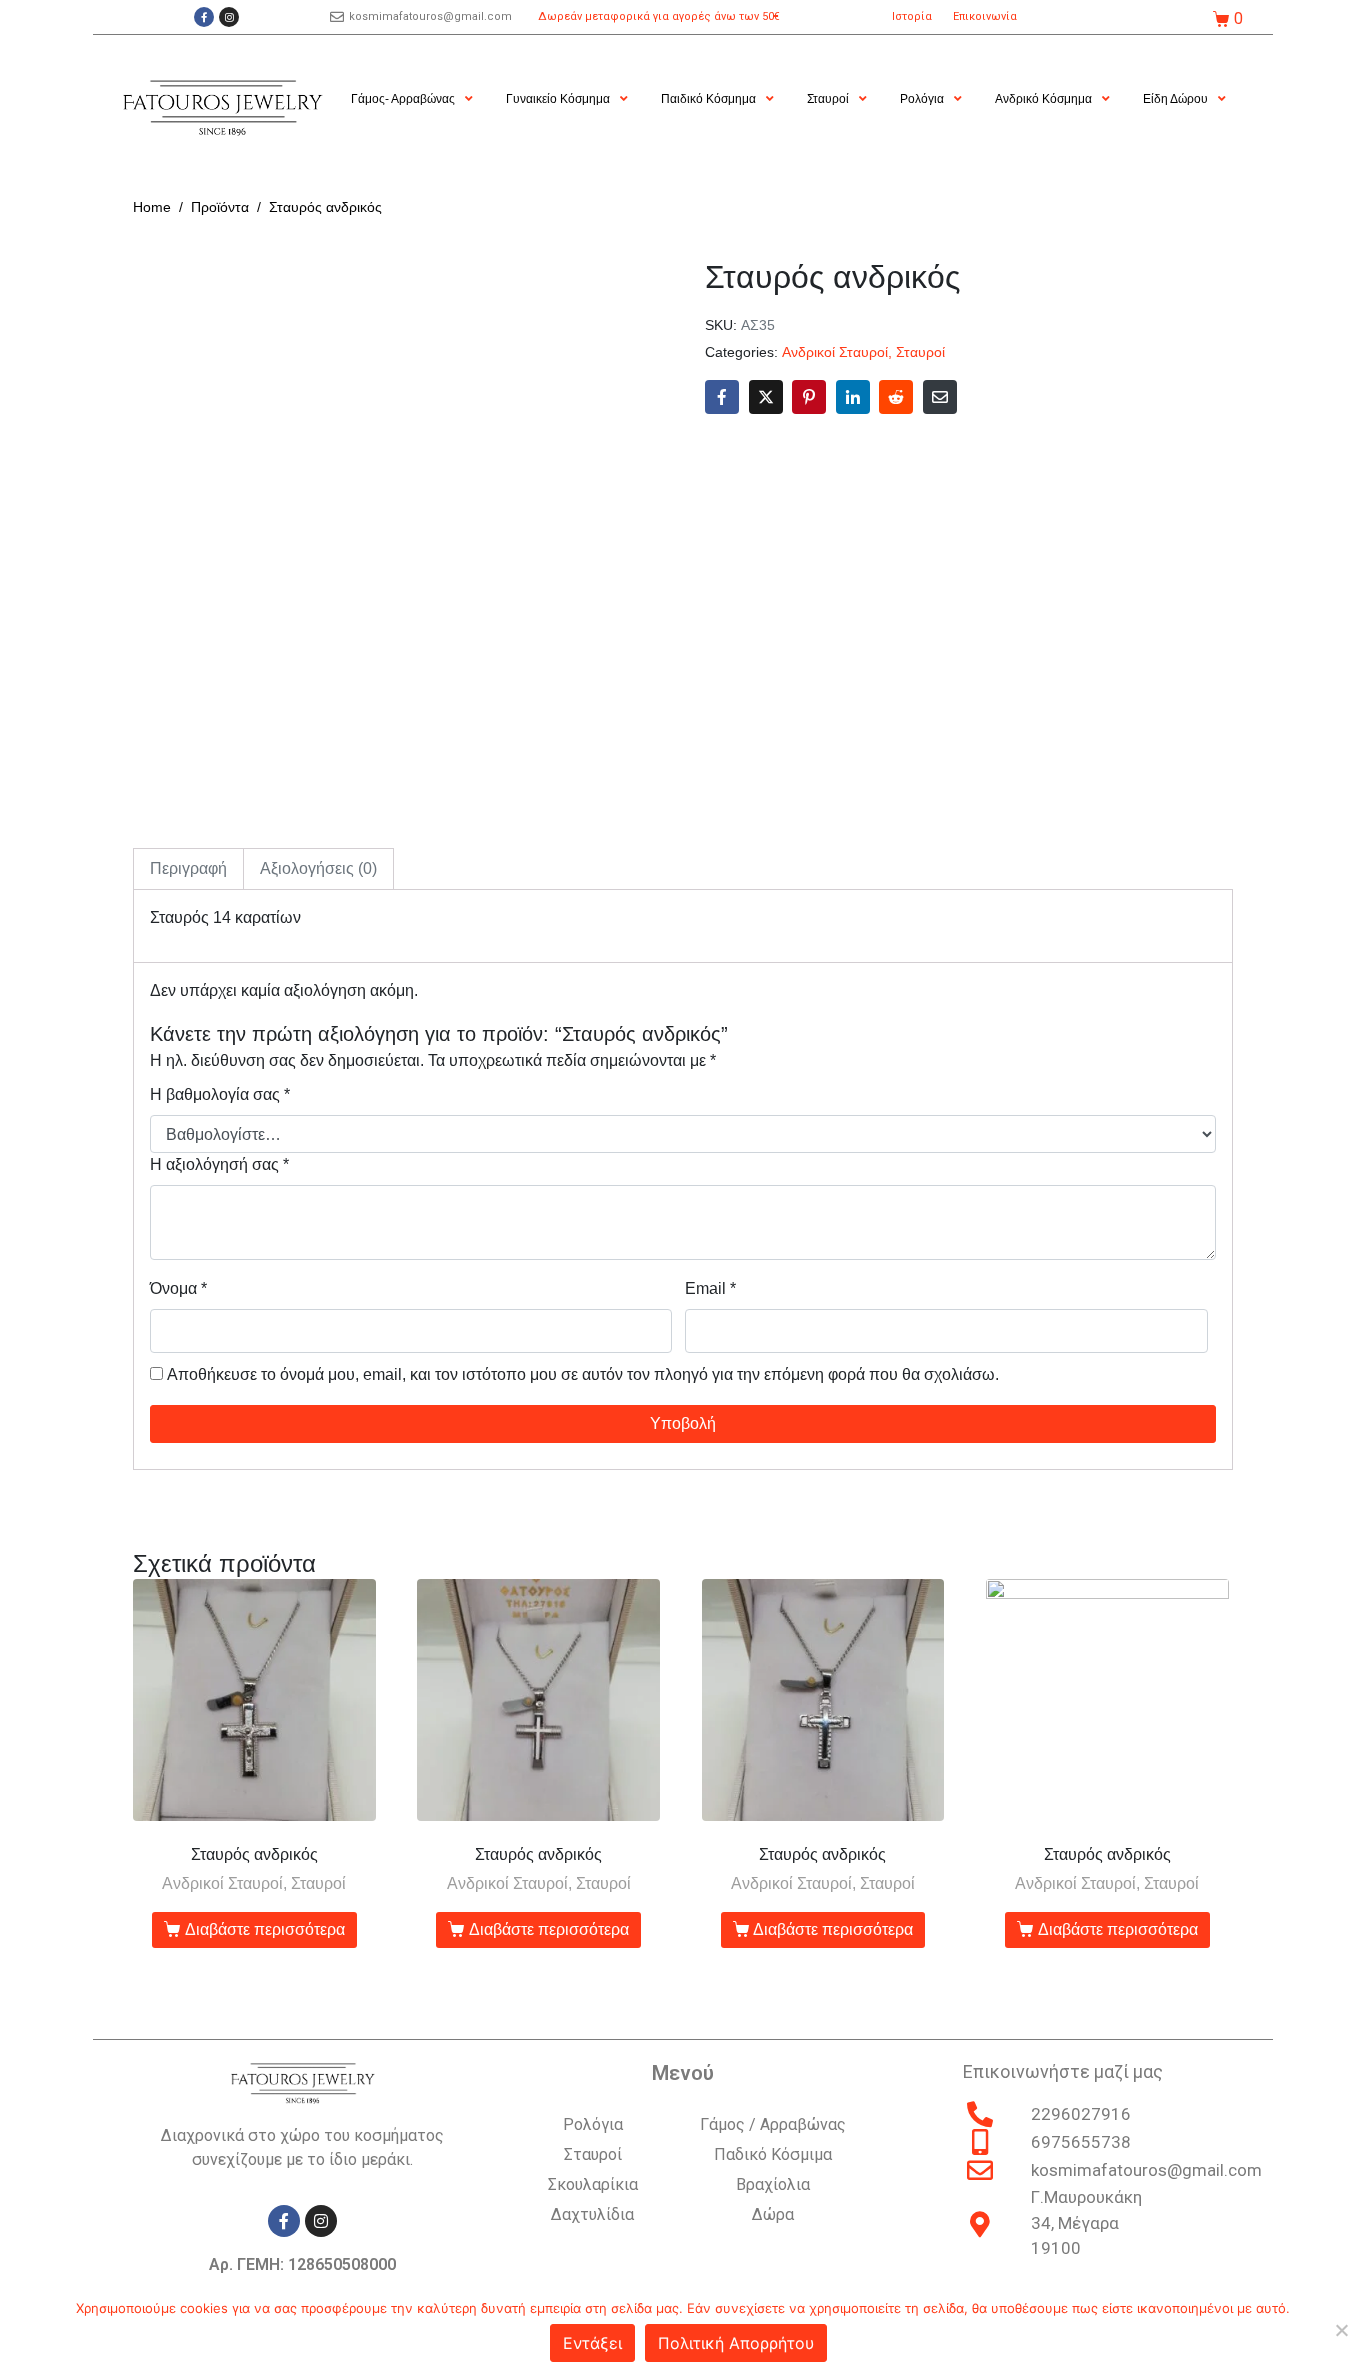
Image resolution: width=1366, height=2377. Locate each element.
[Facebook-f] (204, 17)
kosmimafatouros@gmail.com (430, 16)
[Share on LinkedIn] (853, 397)
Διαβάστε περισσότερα (265, 1929)
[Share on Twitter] (766, 397)
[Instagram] (229, 17)
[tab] (188, 869)
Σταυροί (920, 352)
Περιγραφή (188, 868)
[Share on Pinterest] (809, 397)
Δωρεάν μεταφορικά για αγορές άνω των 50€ (659, 16)
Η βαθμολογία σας (220, 1094)
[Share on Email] (940, 397)
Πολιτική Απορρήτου (736, 2343)
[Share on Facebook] (722, 397)
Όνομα (178, 1288)
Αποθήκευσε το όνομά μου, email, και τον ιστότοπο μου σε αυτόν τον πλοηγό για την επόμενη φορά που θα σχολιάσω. (583, 1374)
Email (710, 1288)
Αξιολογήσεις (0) (318, 868)
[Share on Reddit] (896, 397)
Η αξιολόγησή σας (219, 1164)
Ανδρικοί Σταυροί (835, 352)
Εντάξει (592, 2343)
